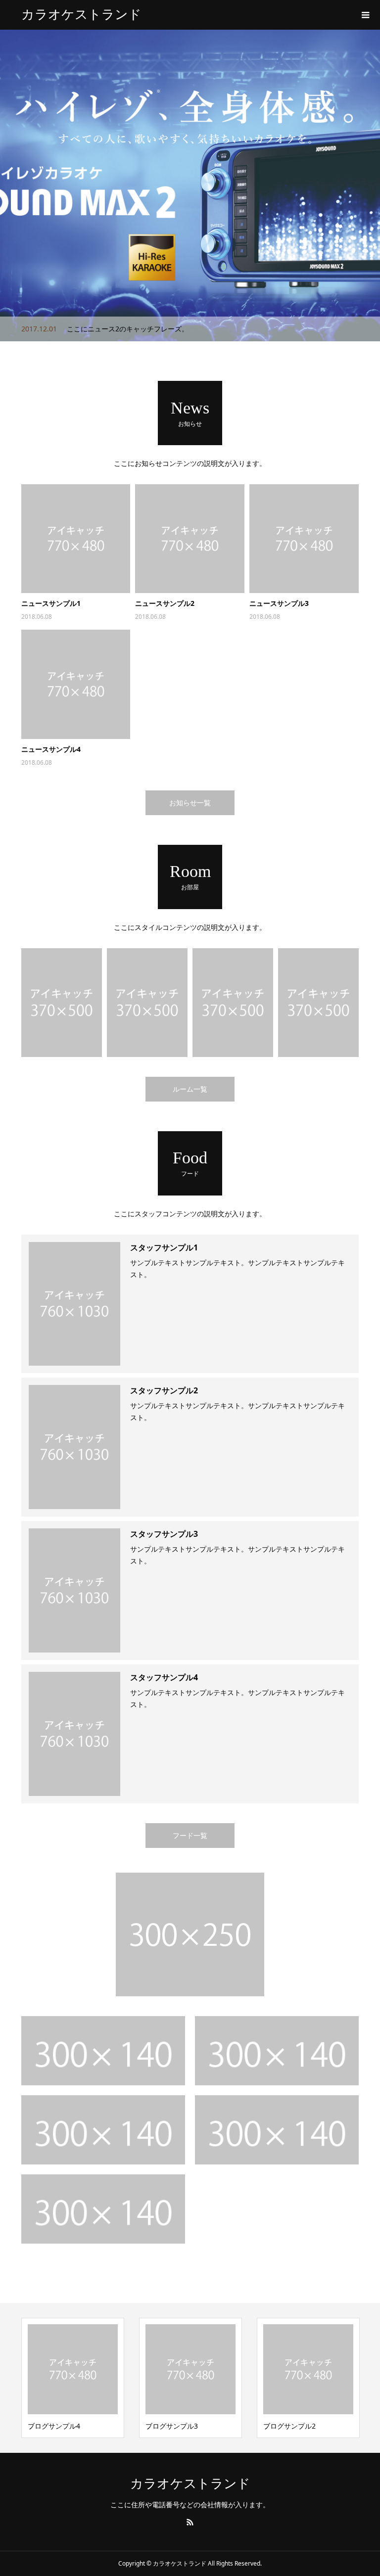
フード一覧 (190, 1835)
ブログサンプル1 (289, 2426)
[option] (190, 185)
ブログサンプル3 (54, 2426)
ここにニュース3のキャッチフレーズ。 (128, 329)
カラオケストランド (81, 15)
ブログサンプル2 (172, 2426)
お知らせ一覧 (190, 803)
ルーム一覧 (190, 1089)
